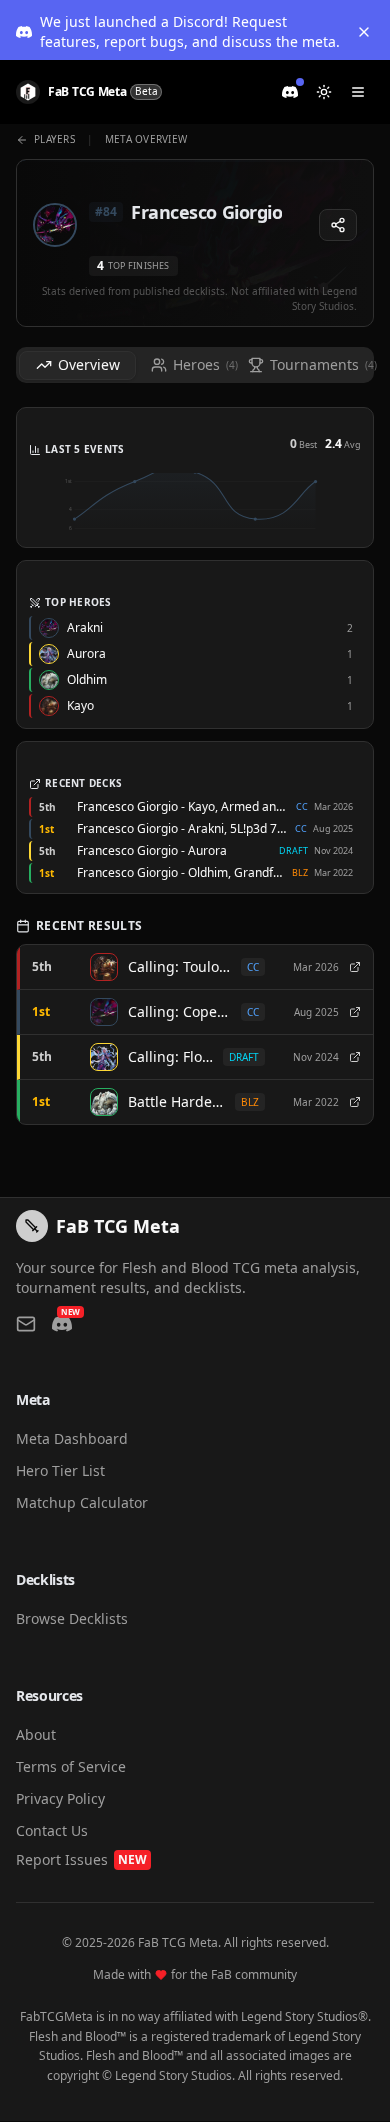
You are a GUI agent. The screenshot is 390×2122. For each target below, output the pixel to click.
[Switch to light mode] (324, 92)
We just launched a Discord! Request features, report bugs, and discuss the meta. (190, 31)
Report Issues (81, 1859)
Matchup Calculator (82, 1502)
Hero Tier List (60, 1470)
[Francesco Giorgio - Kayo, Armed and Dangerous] (355, 967)
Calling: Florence (170, 1056)
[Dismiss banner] (364, 32)
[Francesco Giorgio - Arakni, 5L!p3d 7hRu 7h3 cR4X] (355, 1012)
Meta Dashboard (72, 1438)
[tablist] (195, 365)
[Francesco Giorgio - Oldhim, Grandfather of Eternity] (355, 1102)
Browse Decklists (72, 1618)
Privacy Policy (60, 1798)
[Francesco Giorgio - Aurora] (355, 1057)
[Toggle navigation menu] (358, 92)
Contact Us (52, 1830)
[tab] (77, 365)
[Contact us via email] (26, 1324)
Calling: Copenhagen (179, 1011)
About (36, 1734)
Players (54, 139)
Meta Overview (146, 139)
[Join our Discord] (290, 92)
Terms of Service (71, 1766)
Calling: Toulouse (179, 966)
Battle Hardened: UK (176, 1101)
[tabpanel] (195, 774)
